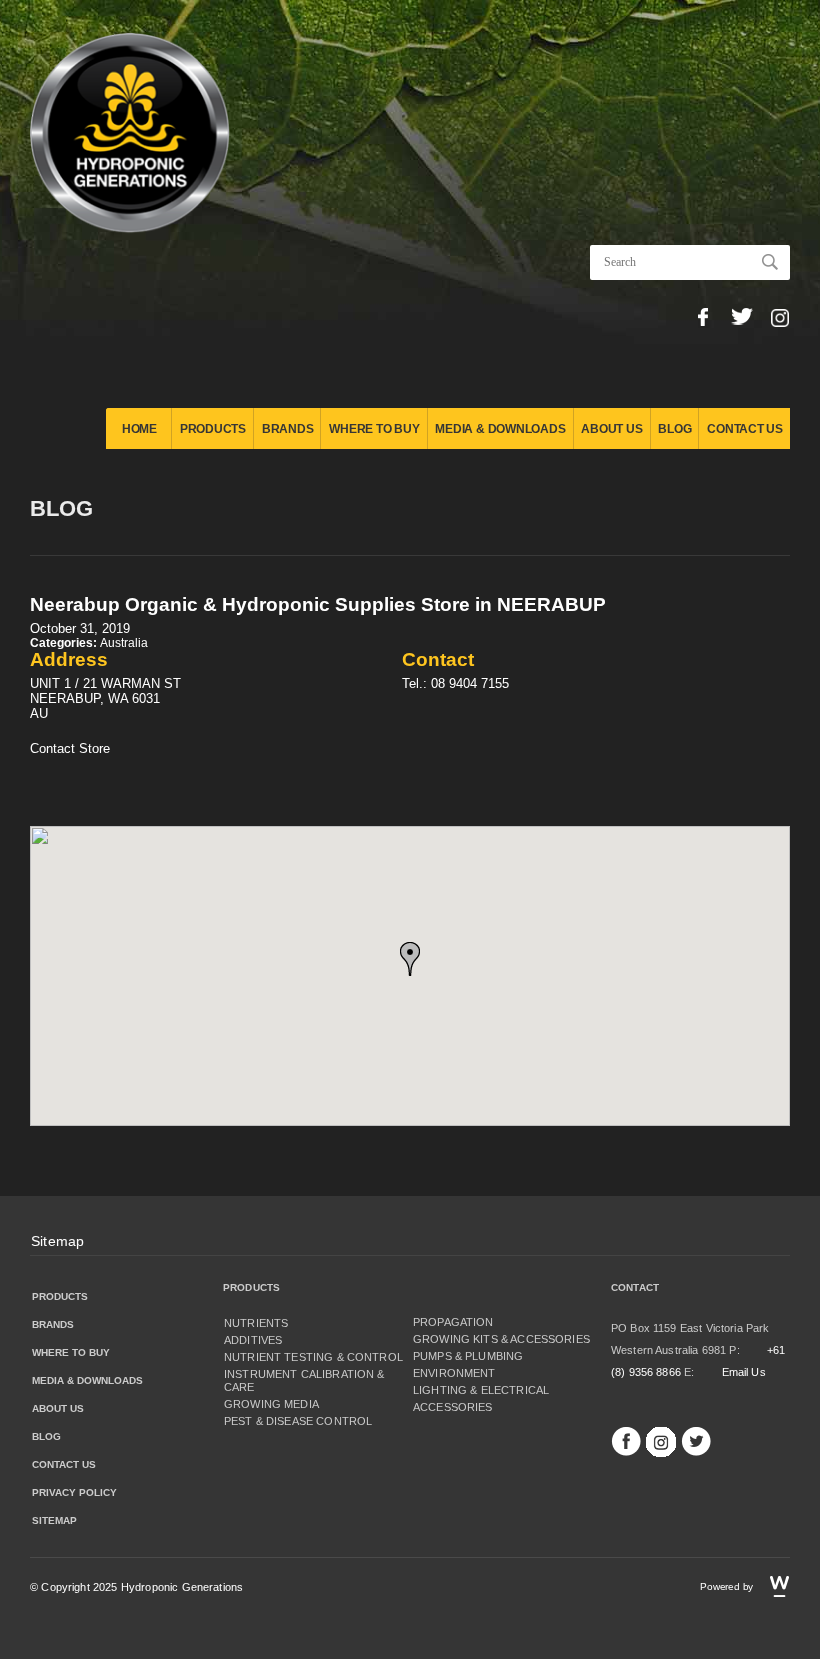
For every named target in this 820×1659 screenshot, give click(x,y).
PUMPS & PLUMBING (468, 1356)
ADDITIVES (253, 1340)
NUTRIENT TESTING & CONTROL (313, 1357)
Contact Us (745, 429)
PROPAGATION (453, 1322)
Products (213, 429)
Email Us (744, 1372)
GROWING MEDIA (271, 1404)
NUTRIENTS (256, 1323)
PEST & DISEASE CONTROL (298, 1421)
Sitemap (57, 1241)
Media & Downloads (500, 429)
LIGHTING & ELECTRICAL (481, 1390)
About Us (611, 429)
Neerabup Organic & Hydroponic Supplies (318, 604)
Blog (674, 429)
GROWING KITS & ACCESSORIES (501, 1339)
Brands (288, 429)
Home (139, 429)
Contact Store (70, 748)
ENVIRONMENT (454, 1373)
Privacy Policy (74, 1492)
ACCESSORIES (453, 1407)
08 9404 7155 (470, 683)
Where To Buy (374, 429)
